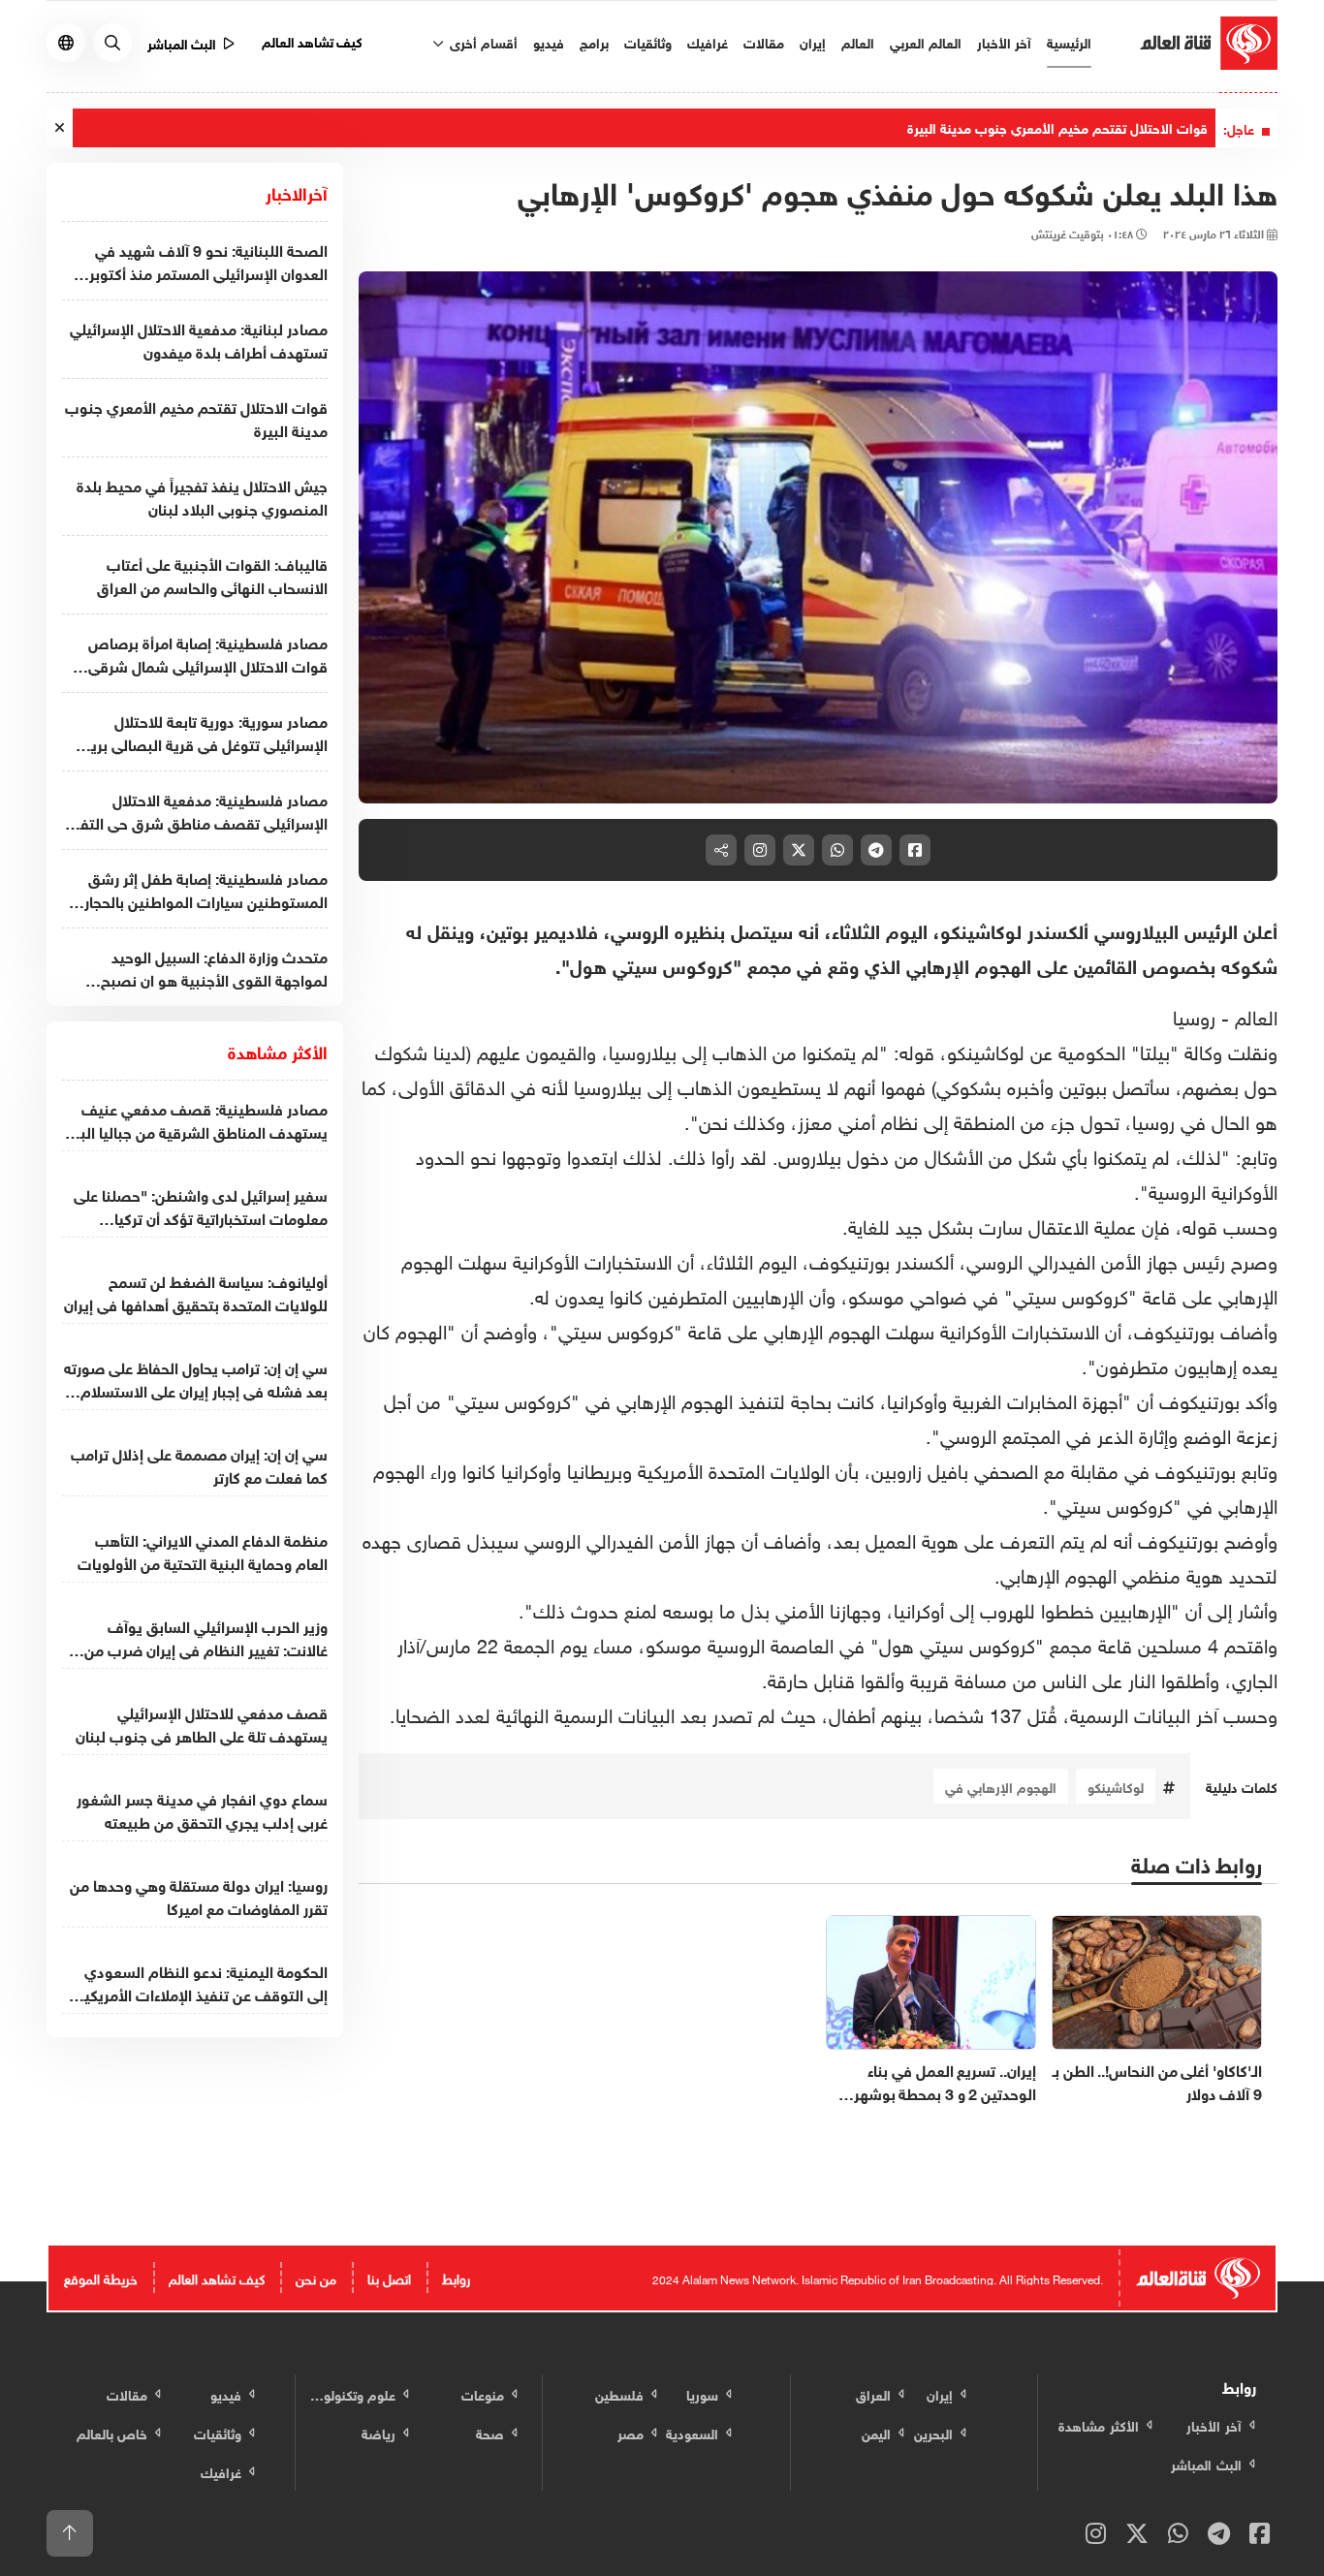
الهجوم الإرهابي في (1001, 1786)
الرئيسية (1069, 41)
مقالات (764, 41)
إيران (813, 41)
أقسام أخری (482, 41)
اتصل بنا (389, 2277)
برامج (594, 41)
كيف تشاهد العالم (313, 40)
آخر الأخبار (1004, 41)
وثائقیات (648, 41)
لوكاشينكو (1116, 1786)
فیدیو (549, 41)
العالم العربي (926, 41)
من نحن (316, 2277)
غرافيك (708, 41)
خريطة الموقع (101, 2277)
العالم (858, 41)
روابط (456, 2277)
